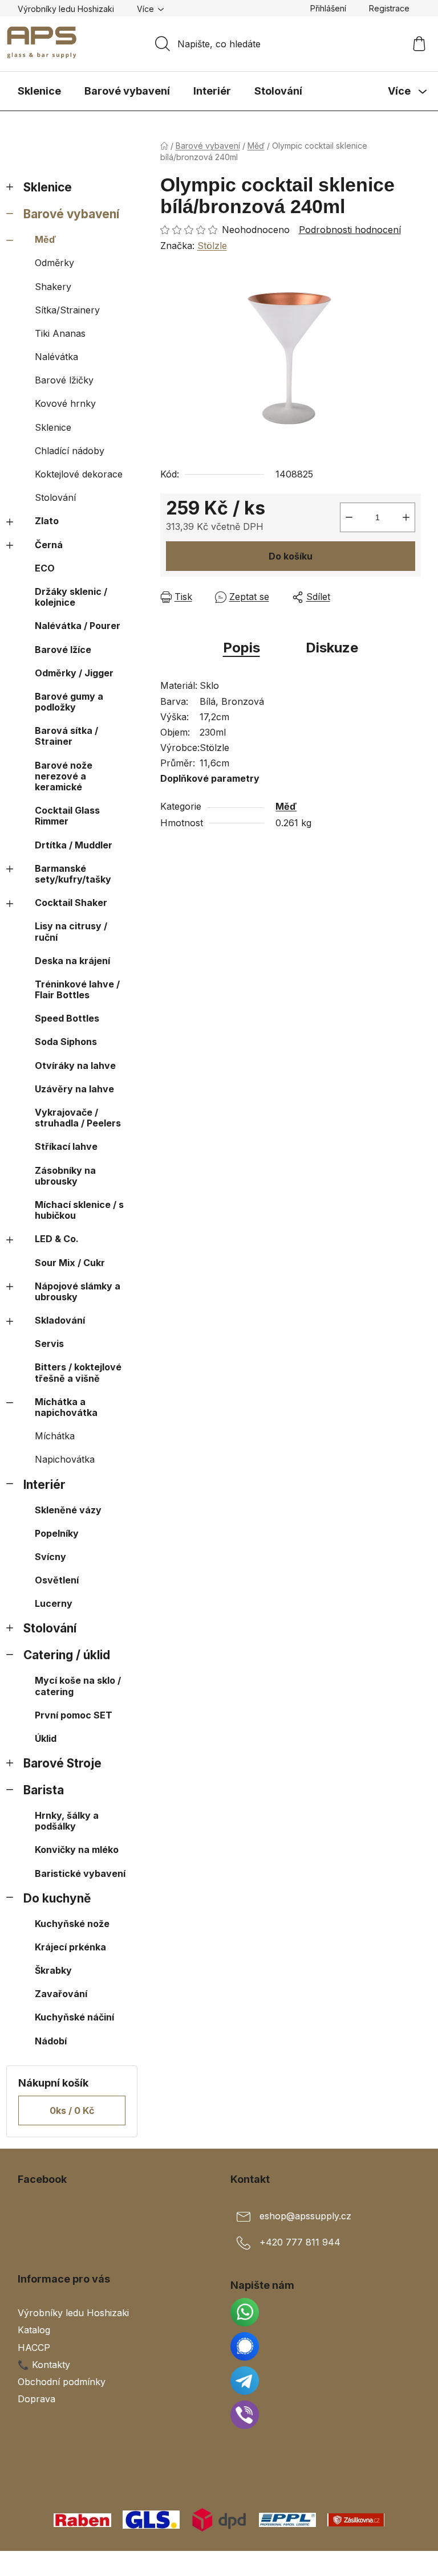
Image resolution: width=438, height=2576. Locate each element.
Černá (49, 545)
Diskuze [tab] (332, 648)
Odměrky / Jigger (74, 673)
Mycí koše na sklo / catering (78, 1686)
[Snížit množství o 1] (349, 517)
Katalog (34, 2330)
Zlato (47, 521)
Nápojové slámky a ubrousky (78, 1291)
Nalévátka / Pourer (78, 626)
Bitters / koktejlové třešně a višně (78, 1372)
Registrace (389, 8)
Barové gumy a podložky (69, 702)
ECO (45, 568)
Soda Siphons (66, 1042)
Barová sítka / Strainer (66, 736)
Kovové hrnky (65, 403)
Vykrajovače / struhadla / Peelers (78, 1118)
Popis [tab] (242, 648)
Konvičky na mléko (77, 1850)
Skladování (60, 1320)
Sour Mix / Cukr (70, 1263)
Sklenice (48, 187)
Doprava (36, 2399)
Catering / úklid (67, 1655)
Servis (49, 1344)
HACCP (34, 2348)
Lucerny (54, 1603)
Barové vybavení (71, 214)
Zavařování (61, 1994)
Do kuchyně (57, 1898)
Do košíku (291, 556)
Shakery (53, 287)
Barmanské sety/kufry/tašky (73, 874)
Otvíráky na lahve (75, 1065)
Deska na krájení (72, 961)
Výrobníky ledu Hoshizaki (66, 9)
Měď (45, 239)
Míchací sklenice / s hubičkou (79, 1210)
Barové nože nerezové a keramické (64, 776)
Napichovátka (65, 1459)
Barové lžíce (63, 650)
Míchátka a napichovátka (66, 1407)
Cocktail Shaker (71, 903)
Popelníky (57, 1533)
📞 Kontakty (44, 2365)
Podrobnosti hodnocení (350, 230)
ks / (72, 2110)
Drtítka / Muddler (74, 845)
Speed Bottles (67, 1018)
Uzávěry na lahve (74, 1089)
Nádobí (51, 2041)
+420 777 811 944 (300, 2243)
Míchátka (55, 1436)
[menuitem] (39, 91)
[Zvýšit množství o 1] (406, 517)
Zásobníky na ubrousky (65, 1176)
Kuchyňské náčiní (74, 2017)
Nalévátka (56, 357)
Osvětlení (57, 1580)
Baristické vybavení (80, 1873)
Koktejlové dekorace (79, 474)
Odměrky (54, 263)
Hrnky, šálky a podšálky (67, 1821)
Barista (44, 1790)
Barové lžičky (64, 380)
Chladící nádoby (70, 451)
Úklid (46, 1738)
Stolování (55, 497)
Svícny (50, 1557)
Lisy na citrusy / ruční (71, 931)
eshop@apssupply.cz (305, 2216)
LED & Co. (57, 1239)
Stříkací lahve (66, 1146)
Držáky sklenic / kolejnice (71, 597)
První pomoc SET (74, 1715)
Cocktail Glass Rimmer (67, 816)
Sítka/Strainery (67, 310)
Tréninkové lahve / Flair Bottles (77, 989)
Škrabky (53, 1970)
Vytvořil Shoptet (386, 2563)
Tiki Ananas (60, 333)
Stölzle (212, 246)
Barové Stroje (62, 1763)
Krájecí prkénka (70, 1947)
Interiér (44, 1485)
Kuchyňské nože (72, 1924)
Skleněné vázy (68, 1510)
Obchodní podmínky (62, 2382)
